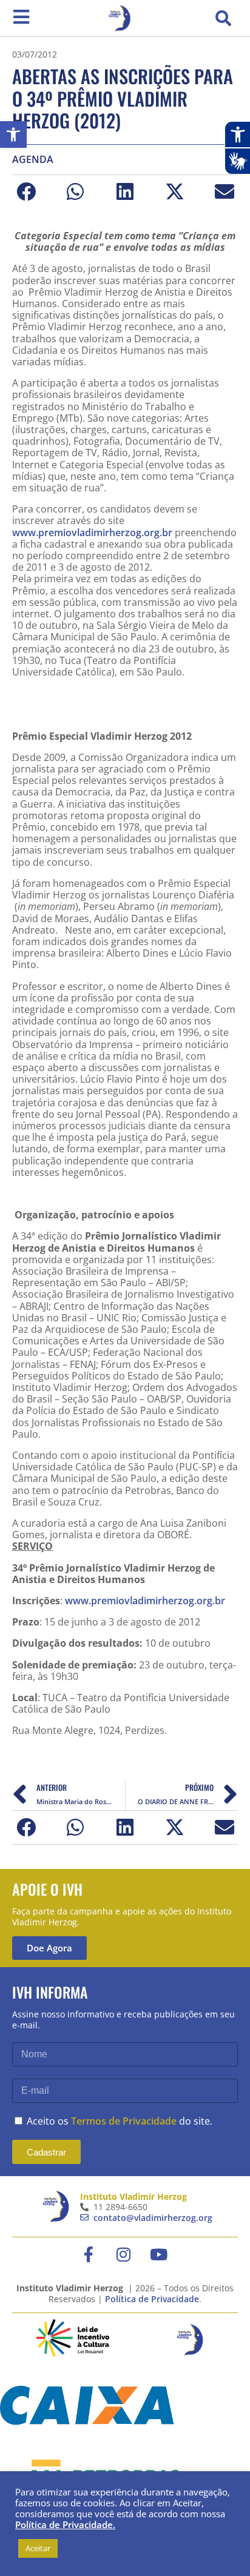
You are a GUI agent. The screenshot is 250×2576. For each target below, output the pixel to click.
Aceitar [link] (38, 2548)
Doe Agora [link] (49, 1948)
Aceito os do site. (120, 2121)
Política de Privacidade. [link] (65, 2525)
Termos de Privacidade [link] (124, 2121)
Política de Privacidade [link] (152, 2299)
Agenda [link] (33, 160)
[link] (13, 134)
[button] (223, 18)
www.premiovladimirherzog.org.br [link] (92, 533)
